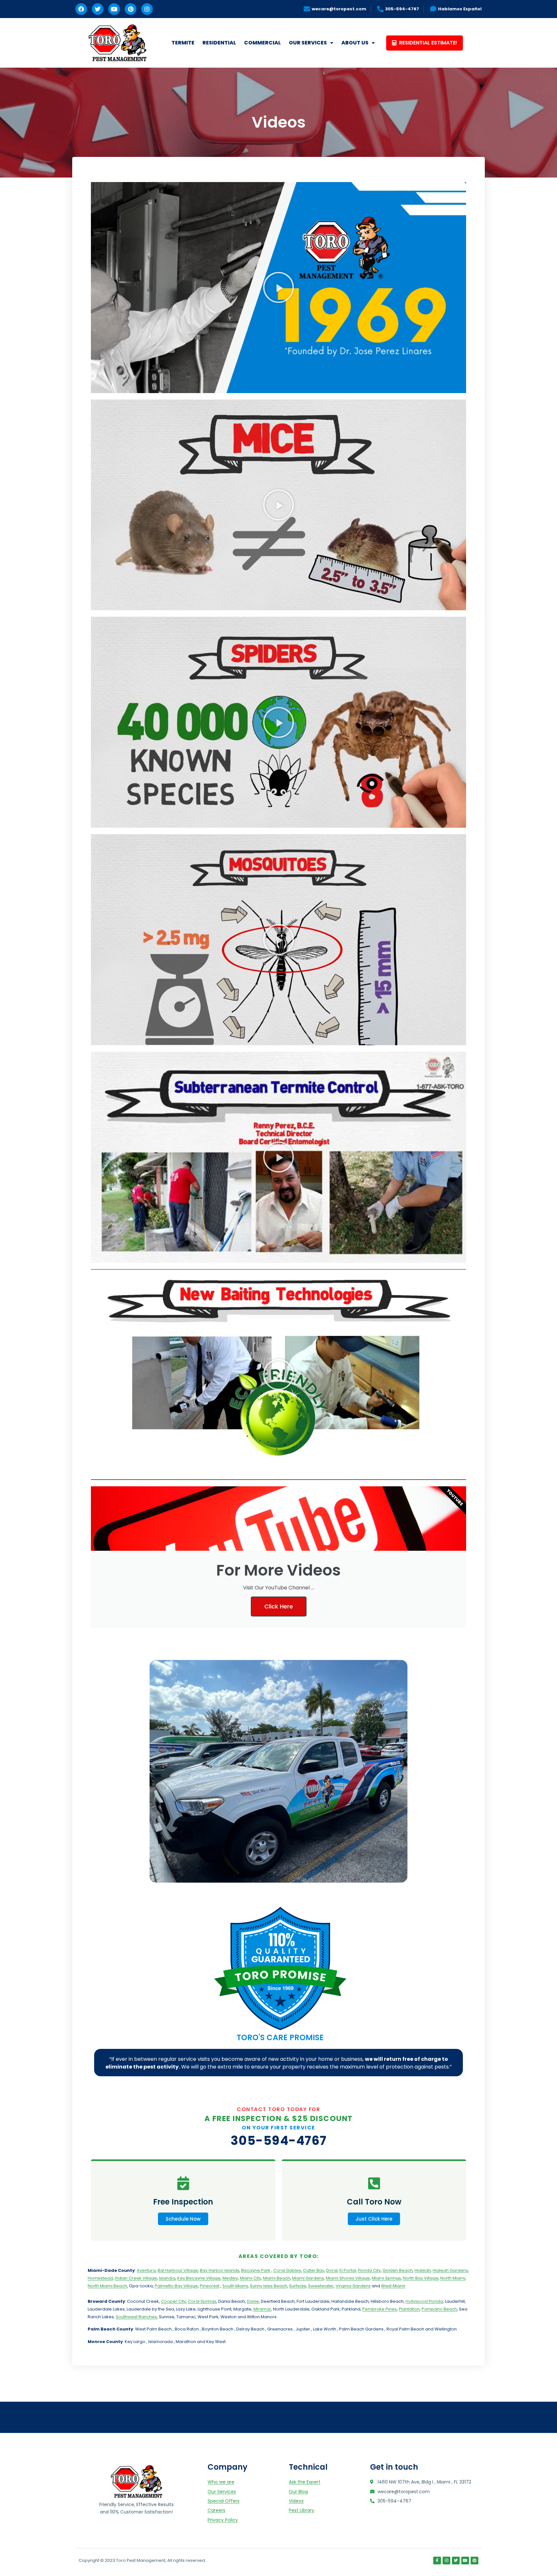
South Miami (235, 2286)
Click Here (279, 1606)
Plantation (409, 2309)
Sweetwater (321, 2286)
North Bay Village (421, 2278)
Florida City (369, 2270)
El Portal (348, 2270)
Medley (230, 2278)
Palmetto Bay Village (176, 2286)
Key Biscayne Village (199, 2278)
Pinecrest (210, 2286)
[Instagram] (147, 9)
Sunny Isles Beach (269, 2286)
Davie (253, 2301)
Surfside (298, 2286)
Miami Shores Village (348, 2278)
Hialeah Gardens (450, 2270)
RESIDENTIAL (219, 43)
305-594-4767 (279, 2141)
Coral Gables (287, 2270)
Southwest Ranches (136, 2317)
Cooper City (173, 2301)
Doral (332, 2270)
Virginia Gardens (353, 2286)
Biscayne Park (256, 2270)
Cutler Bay (314, 2270)
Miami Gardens (308, 2278)
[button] (278, 287)
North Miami (453, 2278)
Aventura (146, 2270)
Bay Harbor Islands (220, 2270)
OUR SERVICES (308, 43)
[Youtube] (114, 9)
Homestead (100, 2278)
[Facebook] (81, 9)
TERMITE (183, 43)
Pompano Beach (439, 2309)
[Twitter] (98, 9)
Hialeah (423, 2270)
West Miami (393, 2286)
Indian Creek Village (136, 2278)
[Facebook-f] (437, 2561)
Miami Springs (386, 2278)
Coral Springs (202, 2301)
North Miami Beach (107, 2286)
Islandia (167, 2278)
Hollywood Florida (424, 2301)
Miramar (262, 2309)
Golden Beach (398, 2270)
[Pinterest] (131, 9)
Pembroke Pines (380, 2309)
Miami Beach (277, 2278)
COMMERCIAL (262, 43)
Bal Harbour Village (178, 2270)
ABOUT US (355, 43)
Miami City (250, 2278)
